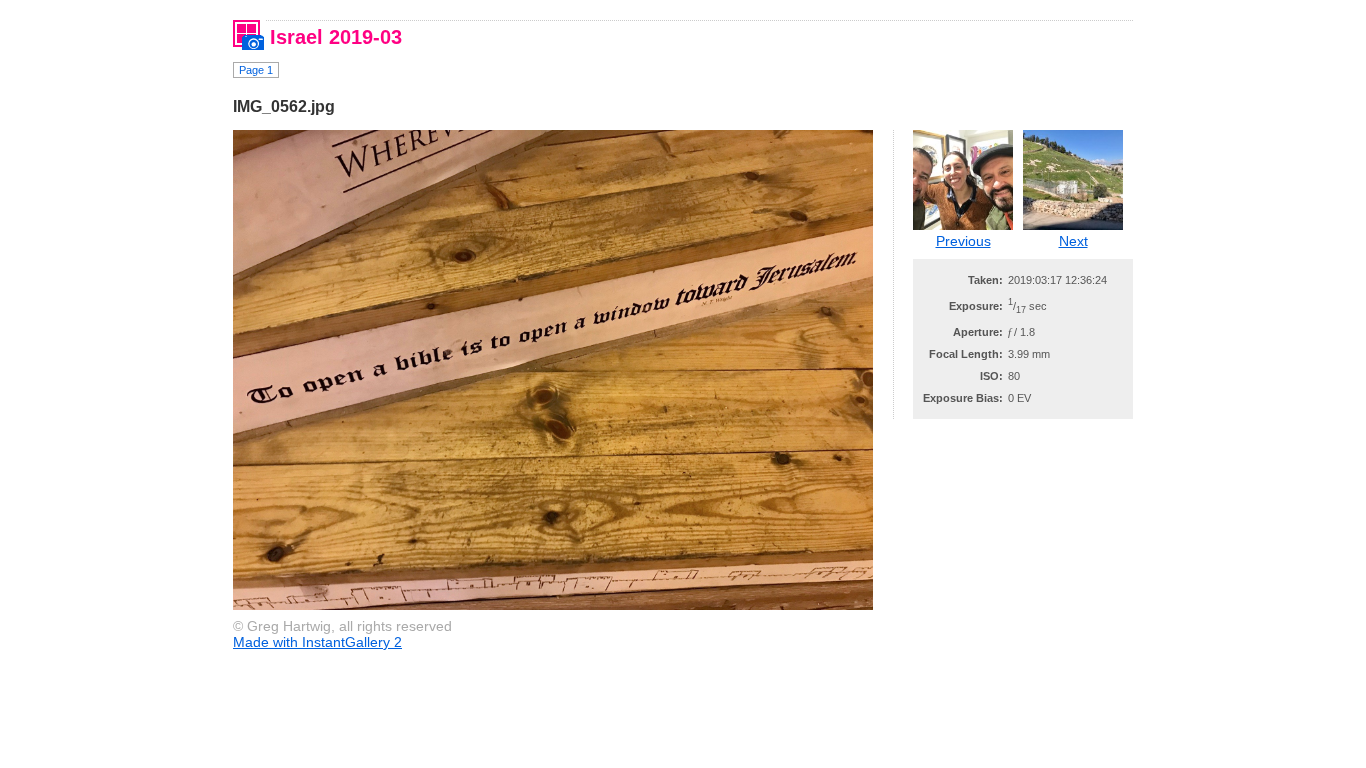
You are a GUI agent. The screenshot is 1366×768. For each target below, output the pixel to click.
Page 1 (256, 70)
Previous (963, 241)
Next (1073, 241)
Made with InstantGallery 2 (317, 642)
